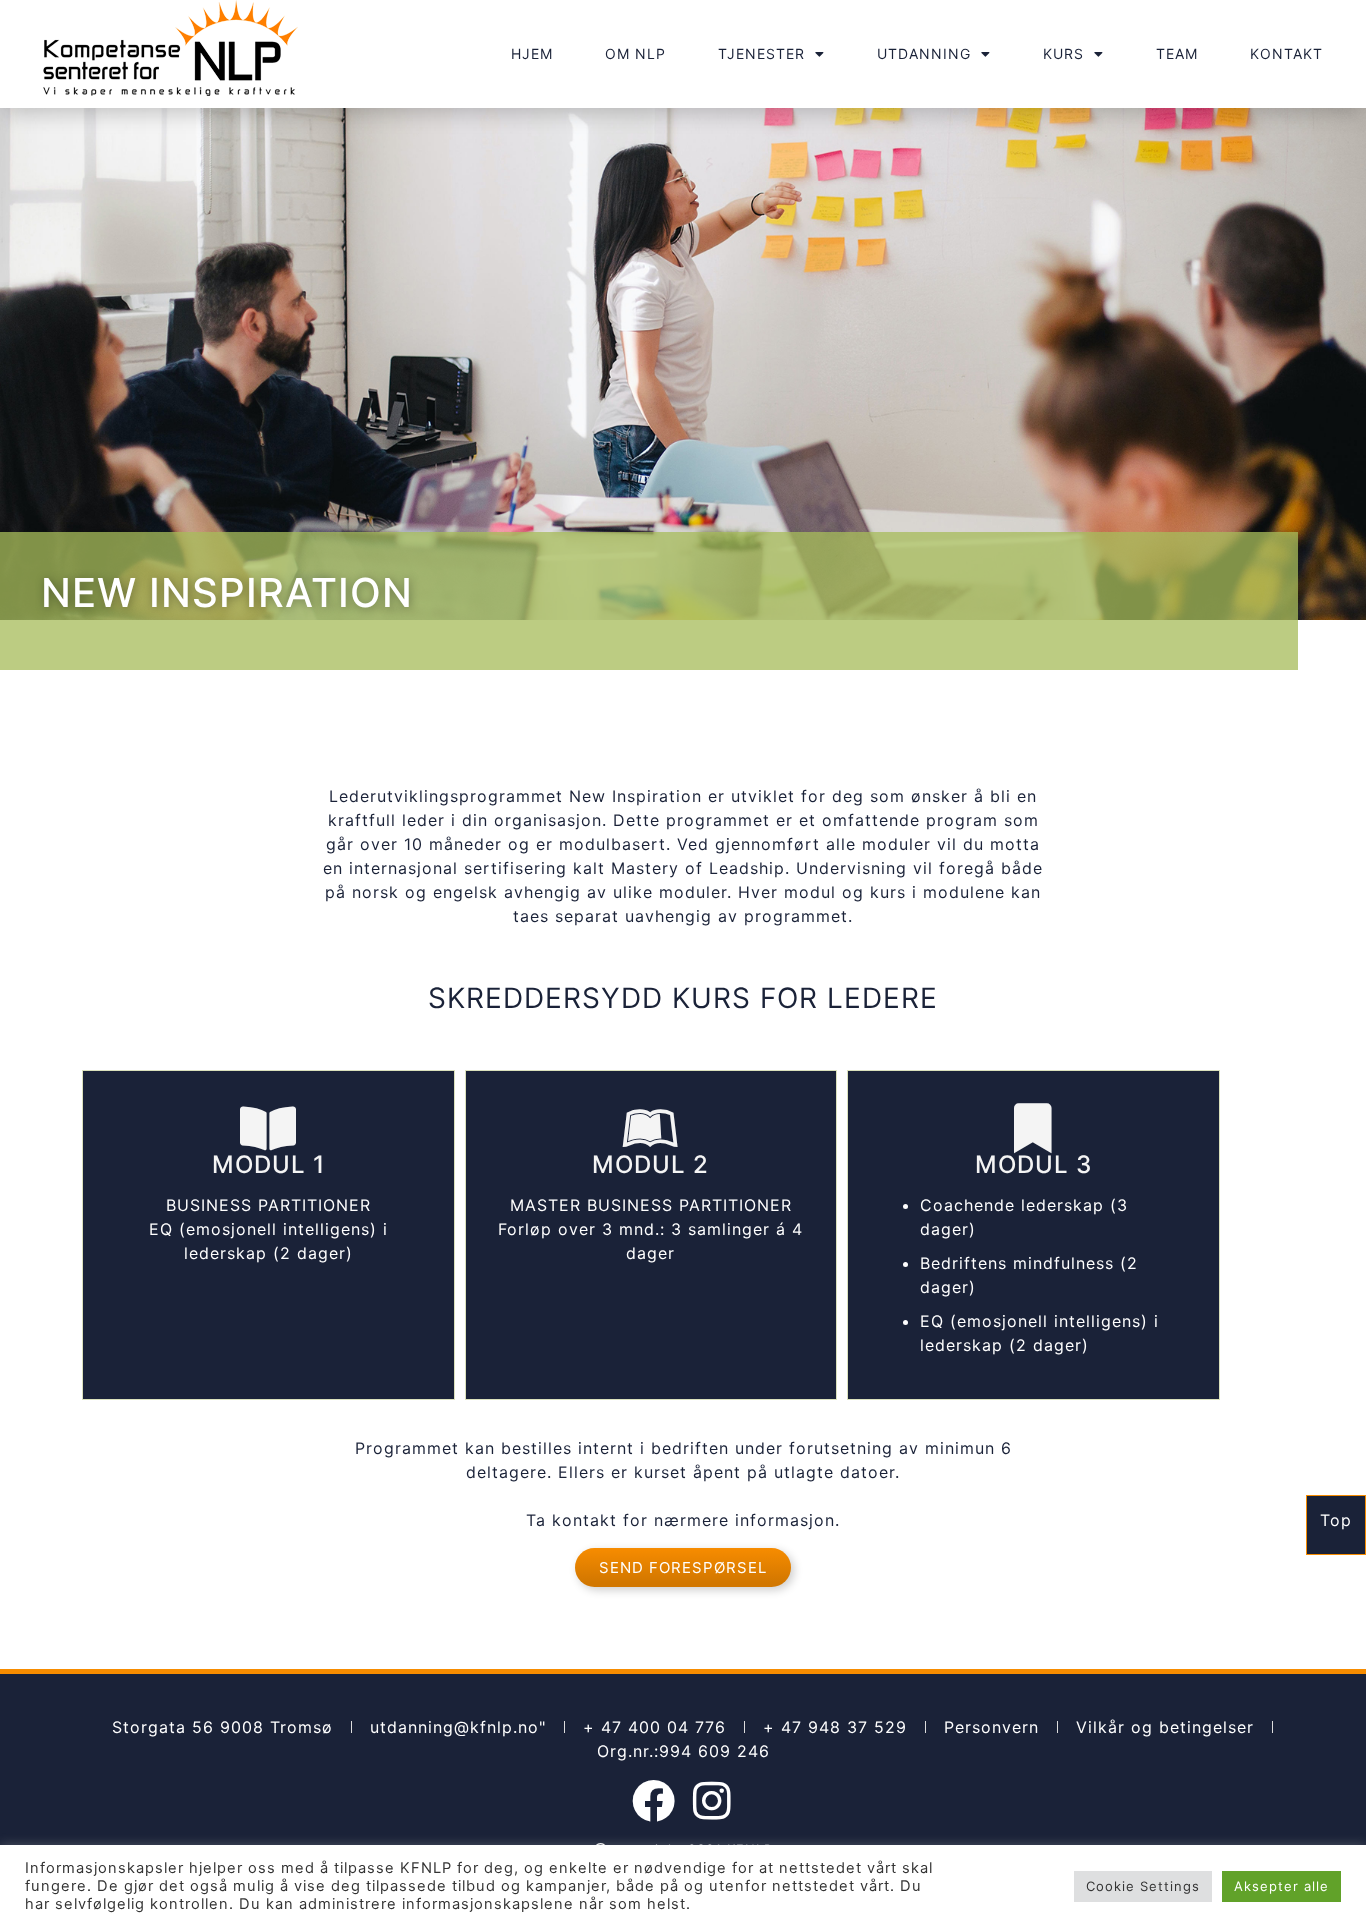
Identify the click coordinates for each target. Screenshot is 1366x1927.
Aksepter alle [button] (1281, 1886)
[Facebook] (654, 1800)
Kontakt (1286, 53)
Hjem (532, 53)
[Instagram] (712, 1800)
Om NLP (635, 53)
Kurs (1063, 53)
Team (1177, 53)
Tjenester (761, 53)
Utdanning (924, 53)
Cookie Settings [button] (1143, 1886)
